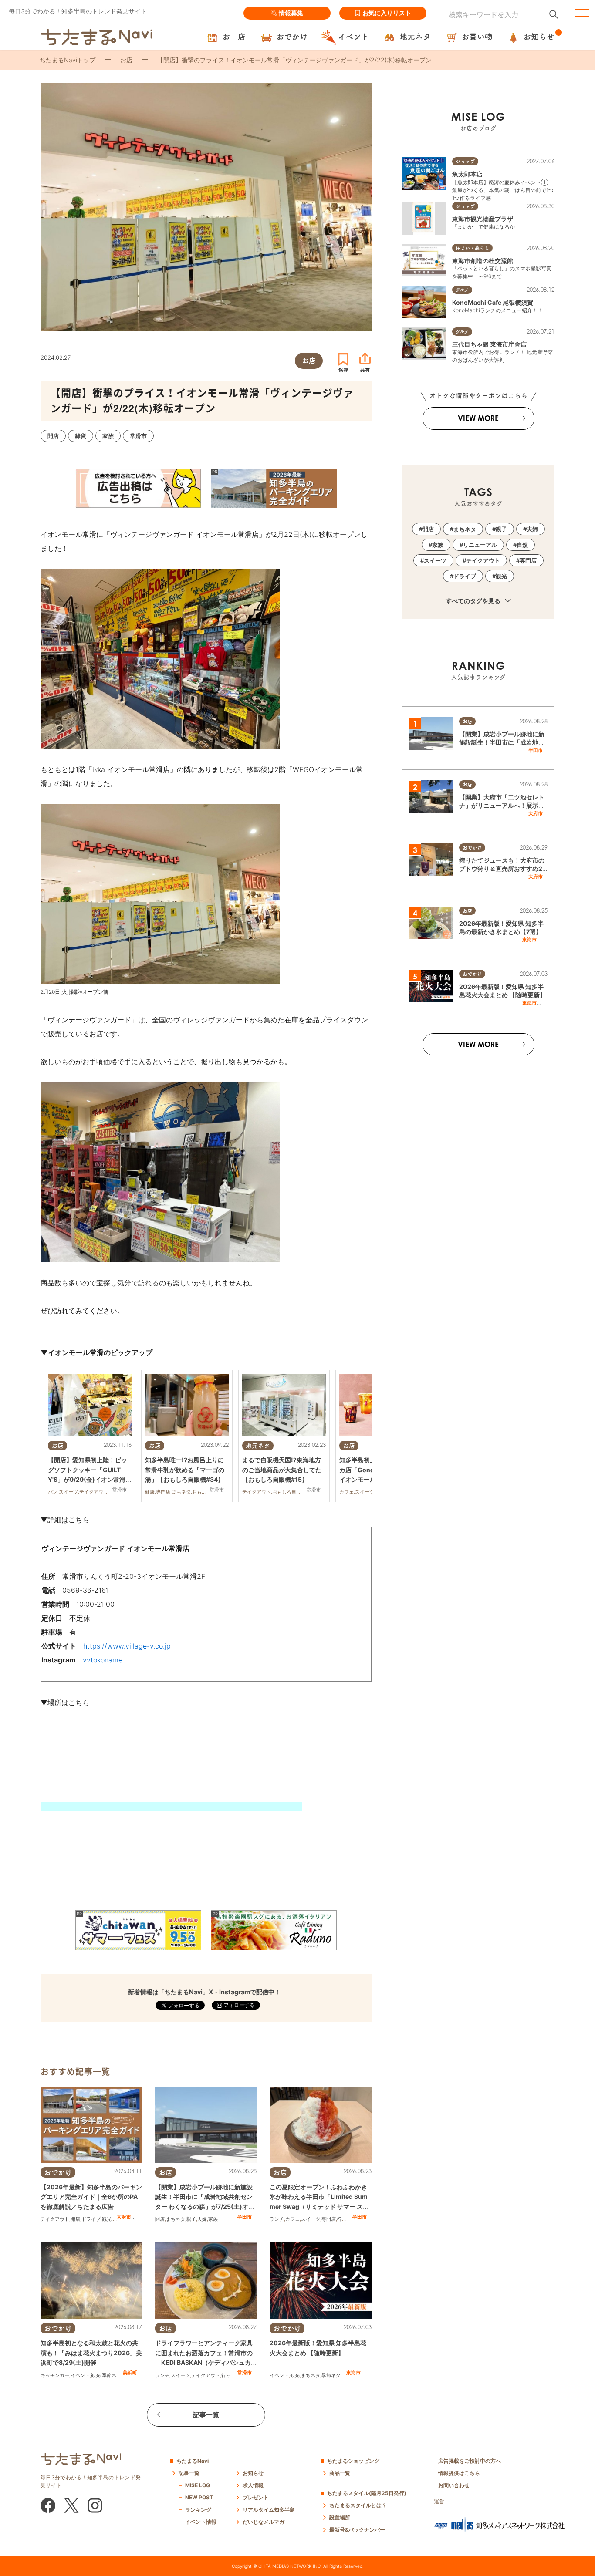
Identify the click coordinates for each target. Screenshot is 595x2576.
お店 (126, 60)
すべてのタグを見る (474, 601)
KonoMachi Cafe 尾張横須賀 (493, 302)
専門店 (329, 2219)
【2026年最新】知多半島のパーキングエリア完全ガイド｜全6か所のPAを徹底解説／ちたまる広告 (91, 2197)
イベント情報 (201, 2522)
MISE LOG (198, 2485)
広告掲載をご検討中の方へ (470, 2461)
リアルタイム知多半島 (269, 2510)
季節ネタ (112, 2375)
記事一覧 (206, 2415)
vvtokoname (103, 1660)
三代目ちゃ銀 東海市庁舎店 (489, 344)
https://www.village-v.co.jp (127, 1646)
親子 (191, 2219)
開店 (75, 2219)
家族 (213, 2219)
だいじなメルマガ (264, 2522)
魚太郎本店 (467, 174)
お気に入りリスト (387, 13)
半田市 (245, 2217)
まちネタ (176, 2219)
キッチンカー (55, 2375)
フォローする (238, 2005)
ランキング (198, 2510)
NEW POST (199, 2497)
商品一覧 (340, 2473)
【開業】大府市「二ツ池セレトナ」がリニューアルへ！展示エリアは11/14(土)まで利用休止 (502, 806)
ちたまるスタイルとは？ (358, 2505)
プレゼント (256, 2497)
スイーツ (311, 2219)
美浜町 (130, 2373)
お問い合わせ (454, 2485)
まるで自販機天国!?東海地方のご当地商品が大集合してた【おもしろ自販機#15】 (282, 1470)
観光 (107, 2219)
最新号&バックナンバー (357, 2530)
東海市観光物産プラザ (483, 219)
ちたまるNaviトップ (68, 60)
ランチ (277, 2219)
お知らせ (253, 2473)
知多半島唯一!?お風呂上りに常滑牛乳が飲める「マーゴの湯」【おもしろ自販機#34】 (185, 1470)
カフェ (292, 2219)
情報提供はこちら (459, 2473)
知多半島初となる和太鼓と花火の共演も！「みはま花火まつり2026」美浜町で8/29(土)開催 (91, 2353)
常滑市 (245, 2373)
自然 (522, 545)
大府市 (124, 2217)
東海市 (353, 2373)
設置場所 (340, 2517)
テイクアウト (55, 2219)
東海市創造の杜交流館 (483, 261)
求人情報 (253, 2485)
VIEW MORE (478, 418)
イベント (80, 2375)
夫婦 (202, 2219)
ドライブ (91, 2219)
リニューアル (480, 545)
